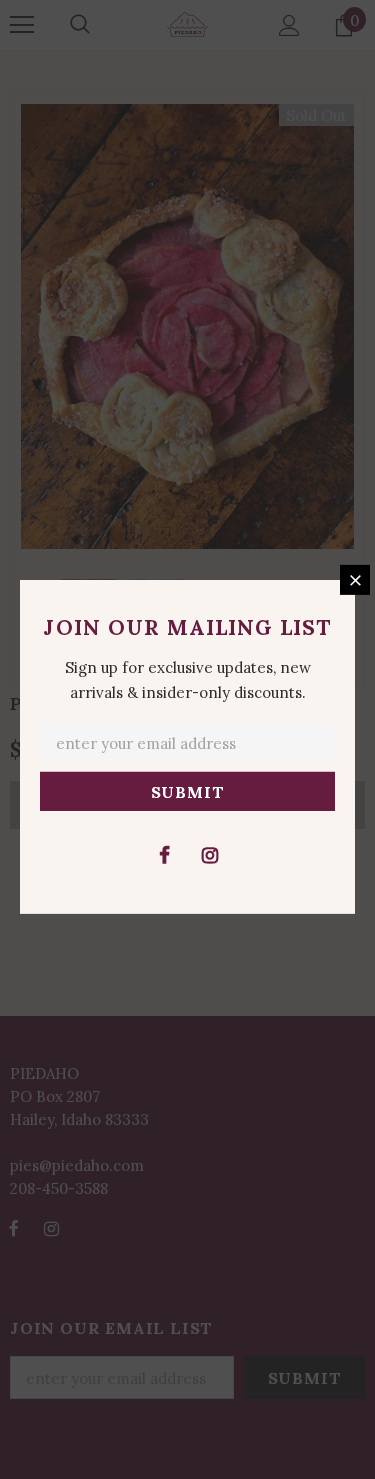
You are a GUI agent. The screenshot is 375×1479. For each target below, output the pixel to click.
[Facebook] (165, 854)
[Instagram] (210, 854)
